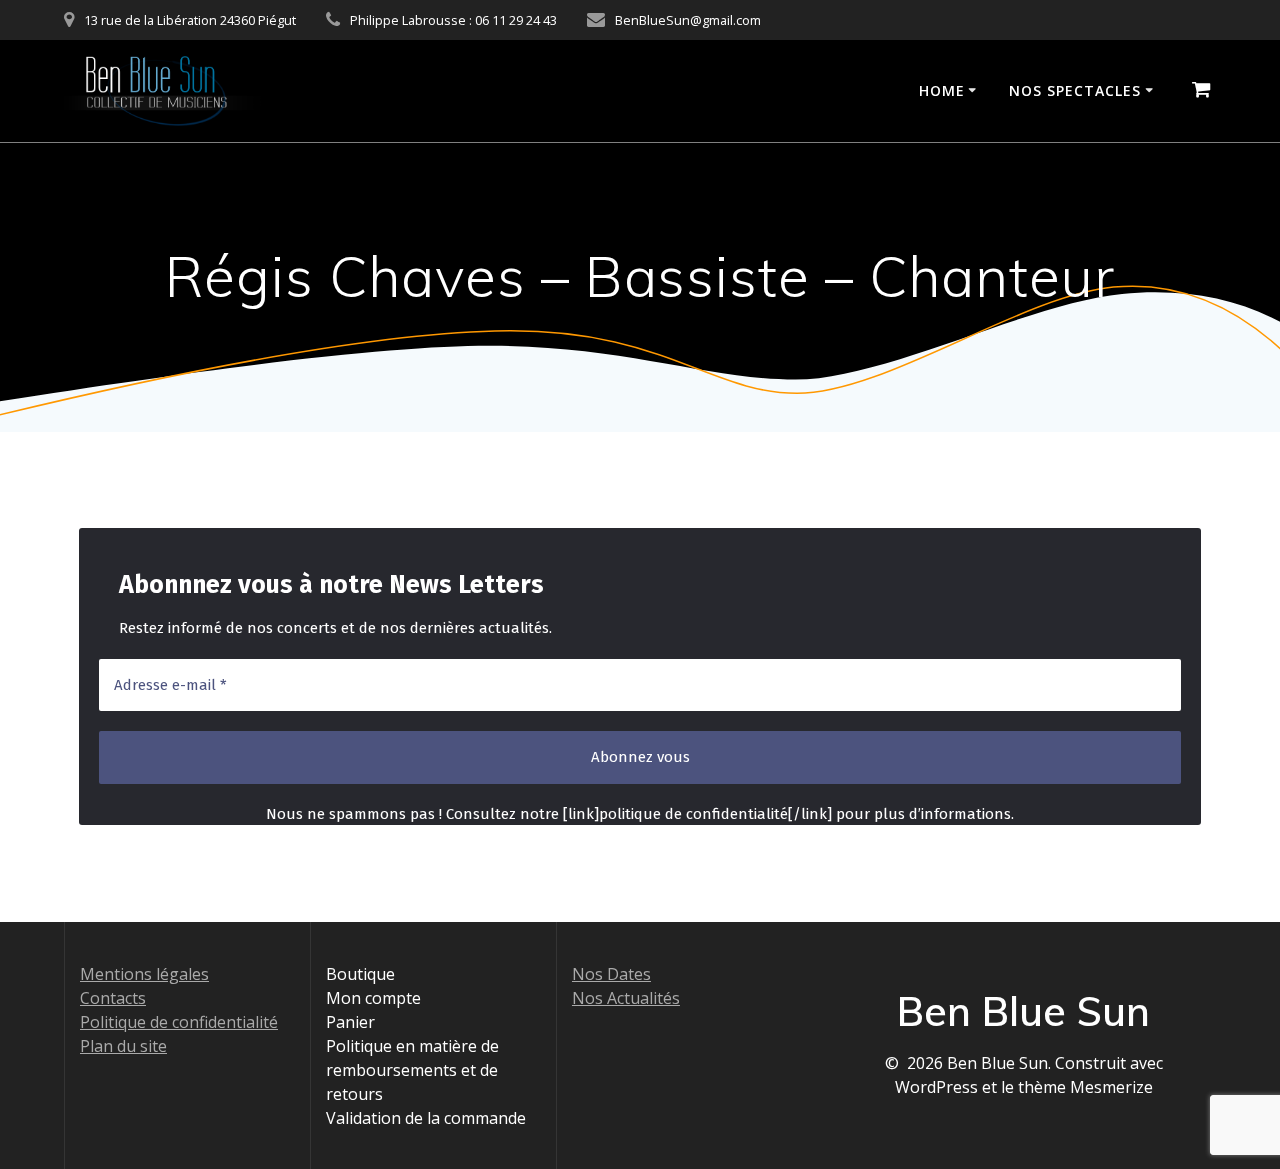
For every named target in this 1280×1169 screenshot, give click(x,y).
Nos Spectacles (1075, 90)
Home (942, 90)
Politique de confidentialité (179, 1022)
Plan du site (123, 1046)
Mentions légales (144, 974)
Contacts (113, 998)
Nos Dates (611, 974)
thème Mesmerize (1085, 1087)
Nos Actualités (626, 998)
